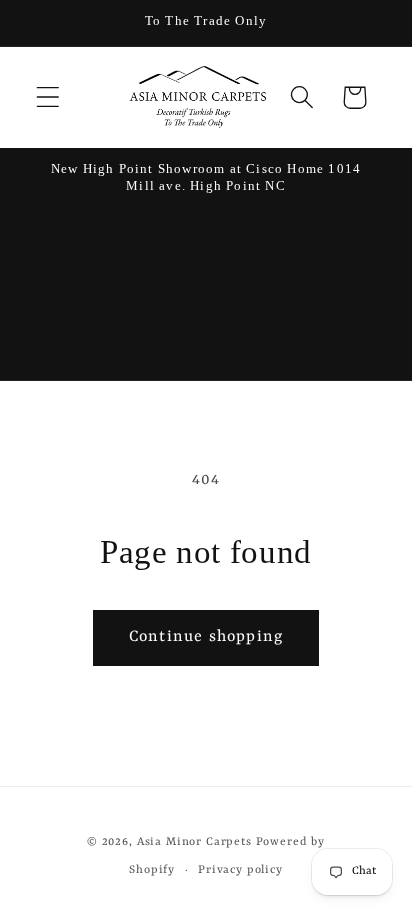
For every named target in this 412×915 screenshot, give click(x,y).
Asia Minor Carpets (194, 842)
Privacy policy (240, 870)
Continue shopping (206, 637)
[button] (48, 97)
